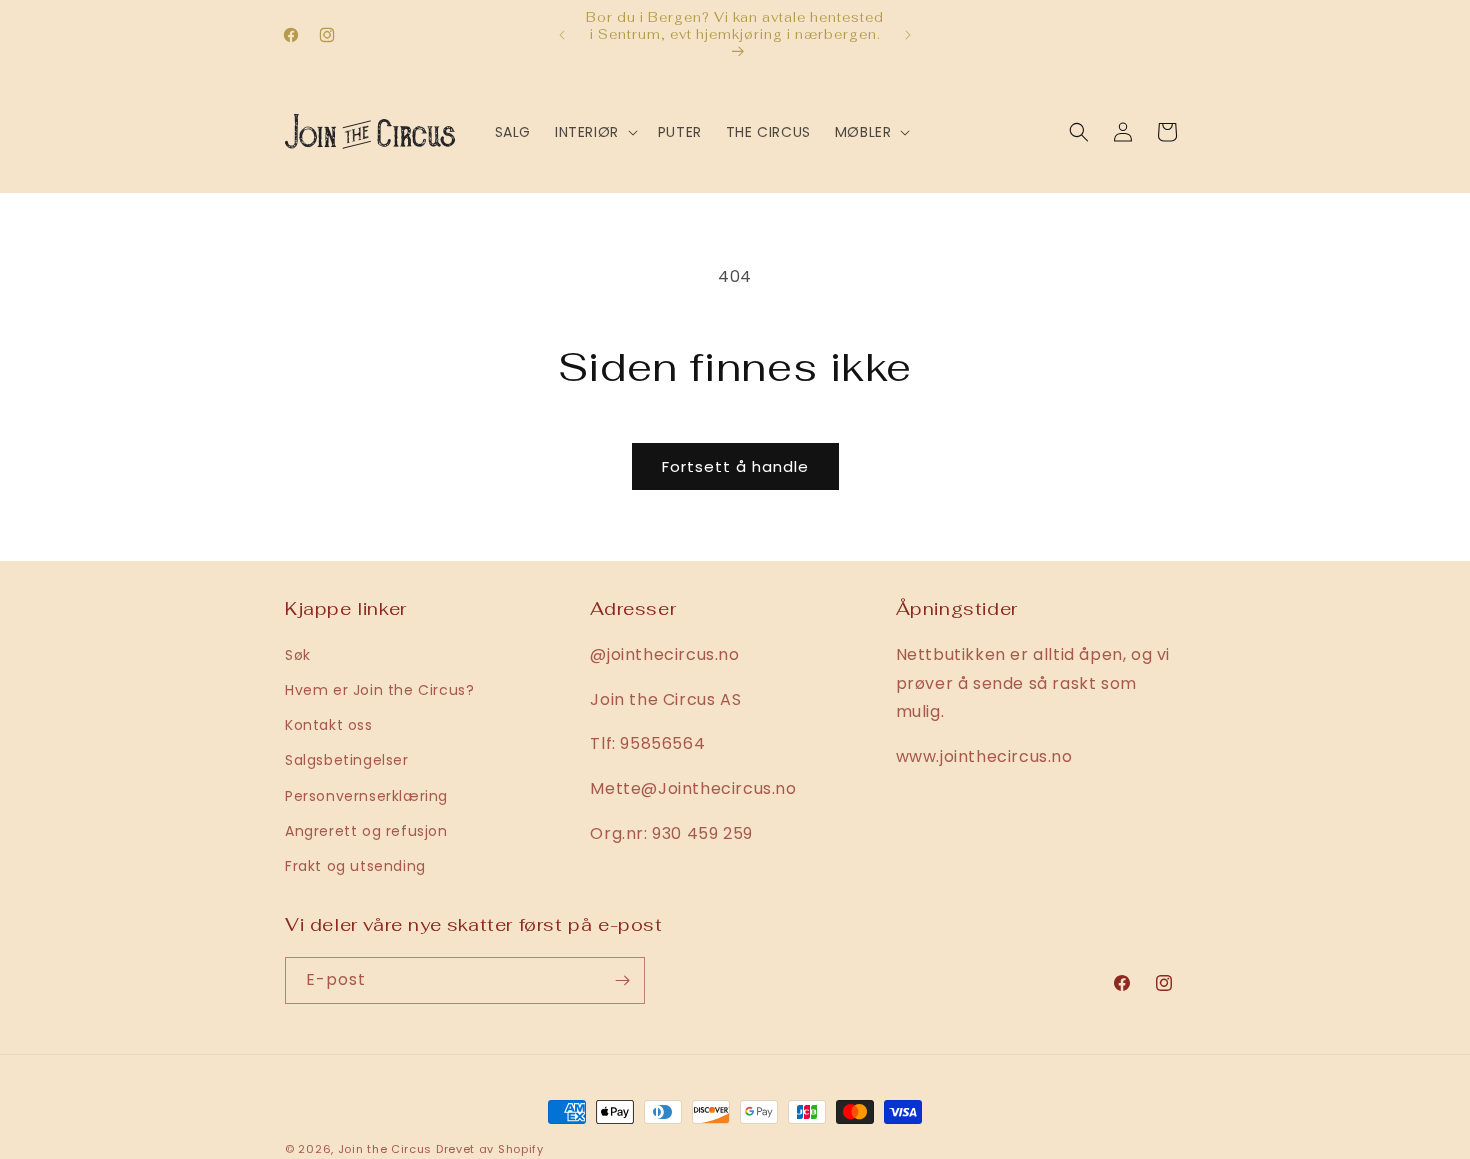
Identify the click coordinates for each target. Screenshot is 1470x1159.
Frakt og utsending (355, 865)
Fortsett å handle (735, 466)
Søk (298, 654)
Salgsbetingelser (347, 759)
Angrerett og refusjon (366, 830)
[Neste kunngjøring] (908, 35)
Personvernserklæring (366, 795)
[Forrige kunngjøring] (562, 35)
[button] (594, 132)
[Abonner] (622, 980)
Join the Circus (387, 1149)
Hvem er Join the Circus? (379, 689)
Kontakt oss (329, 724)
